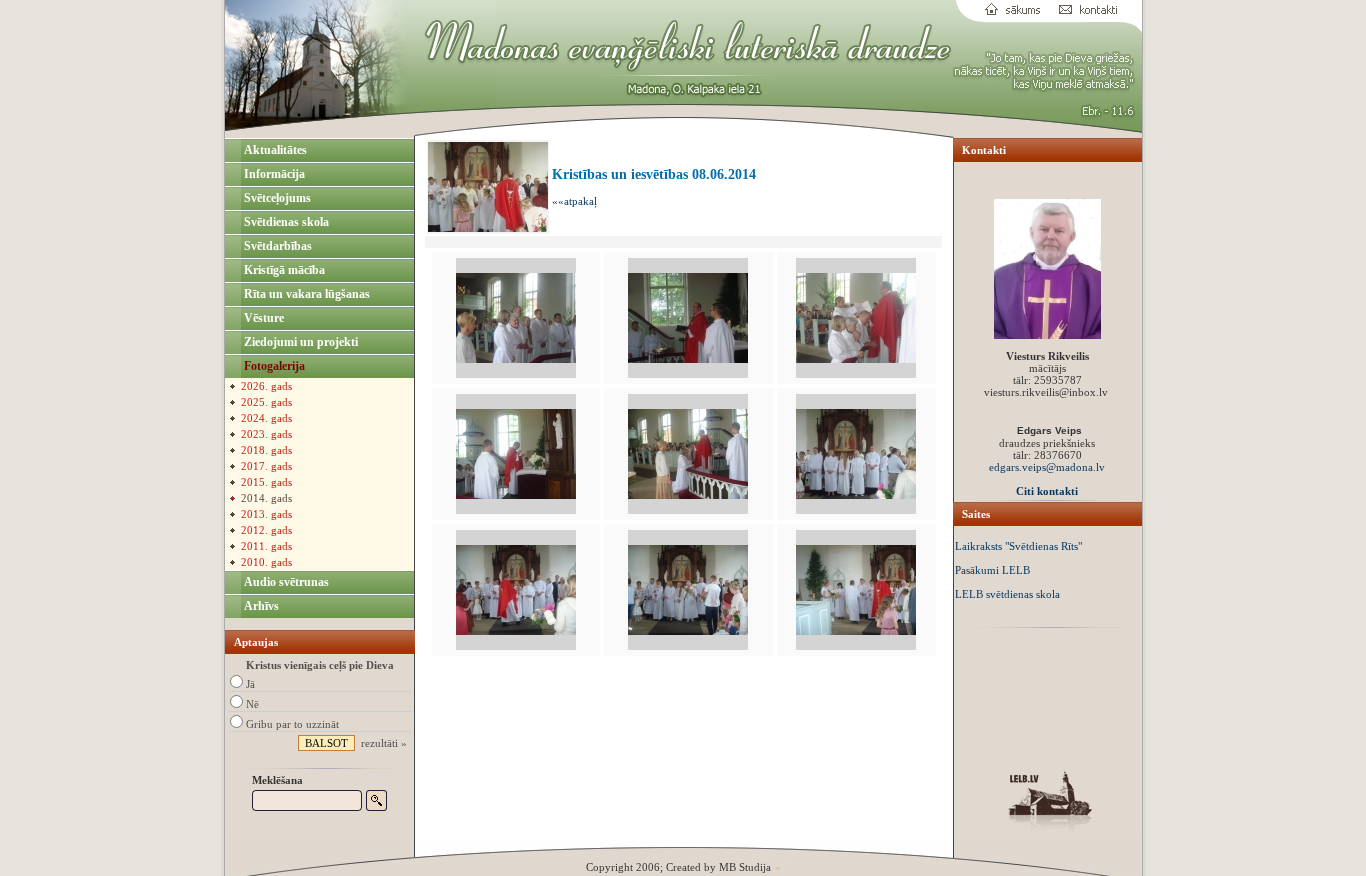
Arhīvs (260, 606)
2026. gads (266, 386)
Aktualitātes (274, 150)
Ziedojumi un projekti (299, 342)
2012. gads (266, 530)
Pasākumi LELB (992, 570)
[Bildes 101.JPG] (516, 631)
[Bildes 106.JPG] (856, 631)
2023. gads (266, 434)
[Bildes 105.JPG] (688, 631)
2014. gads (266, 498)
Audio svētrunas (285, 582)
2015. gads (266, 482)
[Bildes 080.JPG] (516, 359)
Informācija (273, 174)
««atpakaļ (574, 201)
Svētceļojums (276, 198)
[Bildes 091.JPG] (856, 359)
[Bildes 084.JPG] (688, 359)
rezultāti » (384, 743)
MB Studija (745, 867)
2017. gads (266, 466)
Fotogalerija (273, 366)
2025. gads (266, 402)
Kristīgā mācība (283, 270)
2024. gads (266, 418)
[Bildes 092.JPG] (516, 495)
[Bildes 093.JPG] (688, 495)
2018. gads (266, 450)
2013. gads (266, 514)
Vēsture (262, 318)
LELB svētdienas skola (1007, 594)
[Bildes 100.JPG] (856, 495)
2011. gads (266, 546)
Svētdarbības (276, 246)
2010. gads (266, 562)
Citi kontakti (1047, 491)
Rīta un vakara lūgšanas (305, 294)
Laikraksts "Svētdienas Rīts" (1018, 546)
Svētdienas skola (285, 222)
